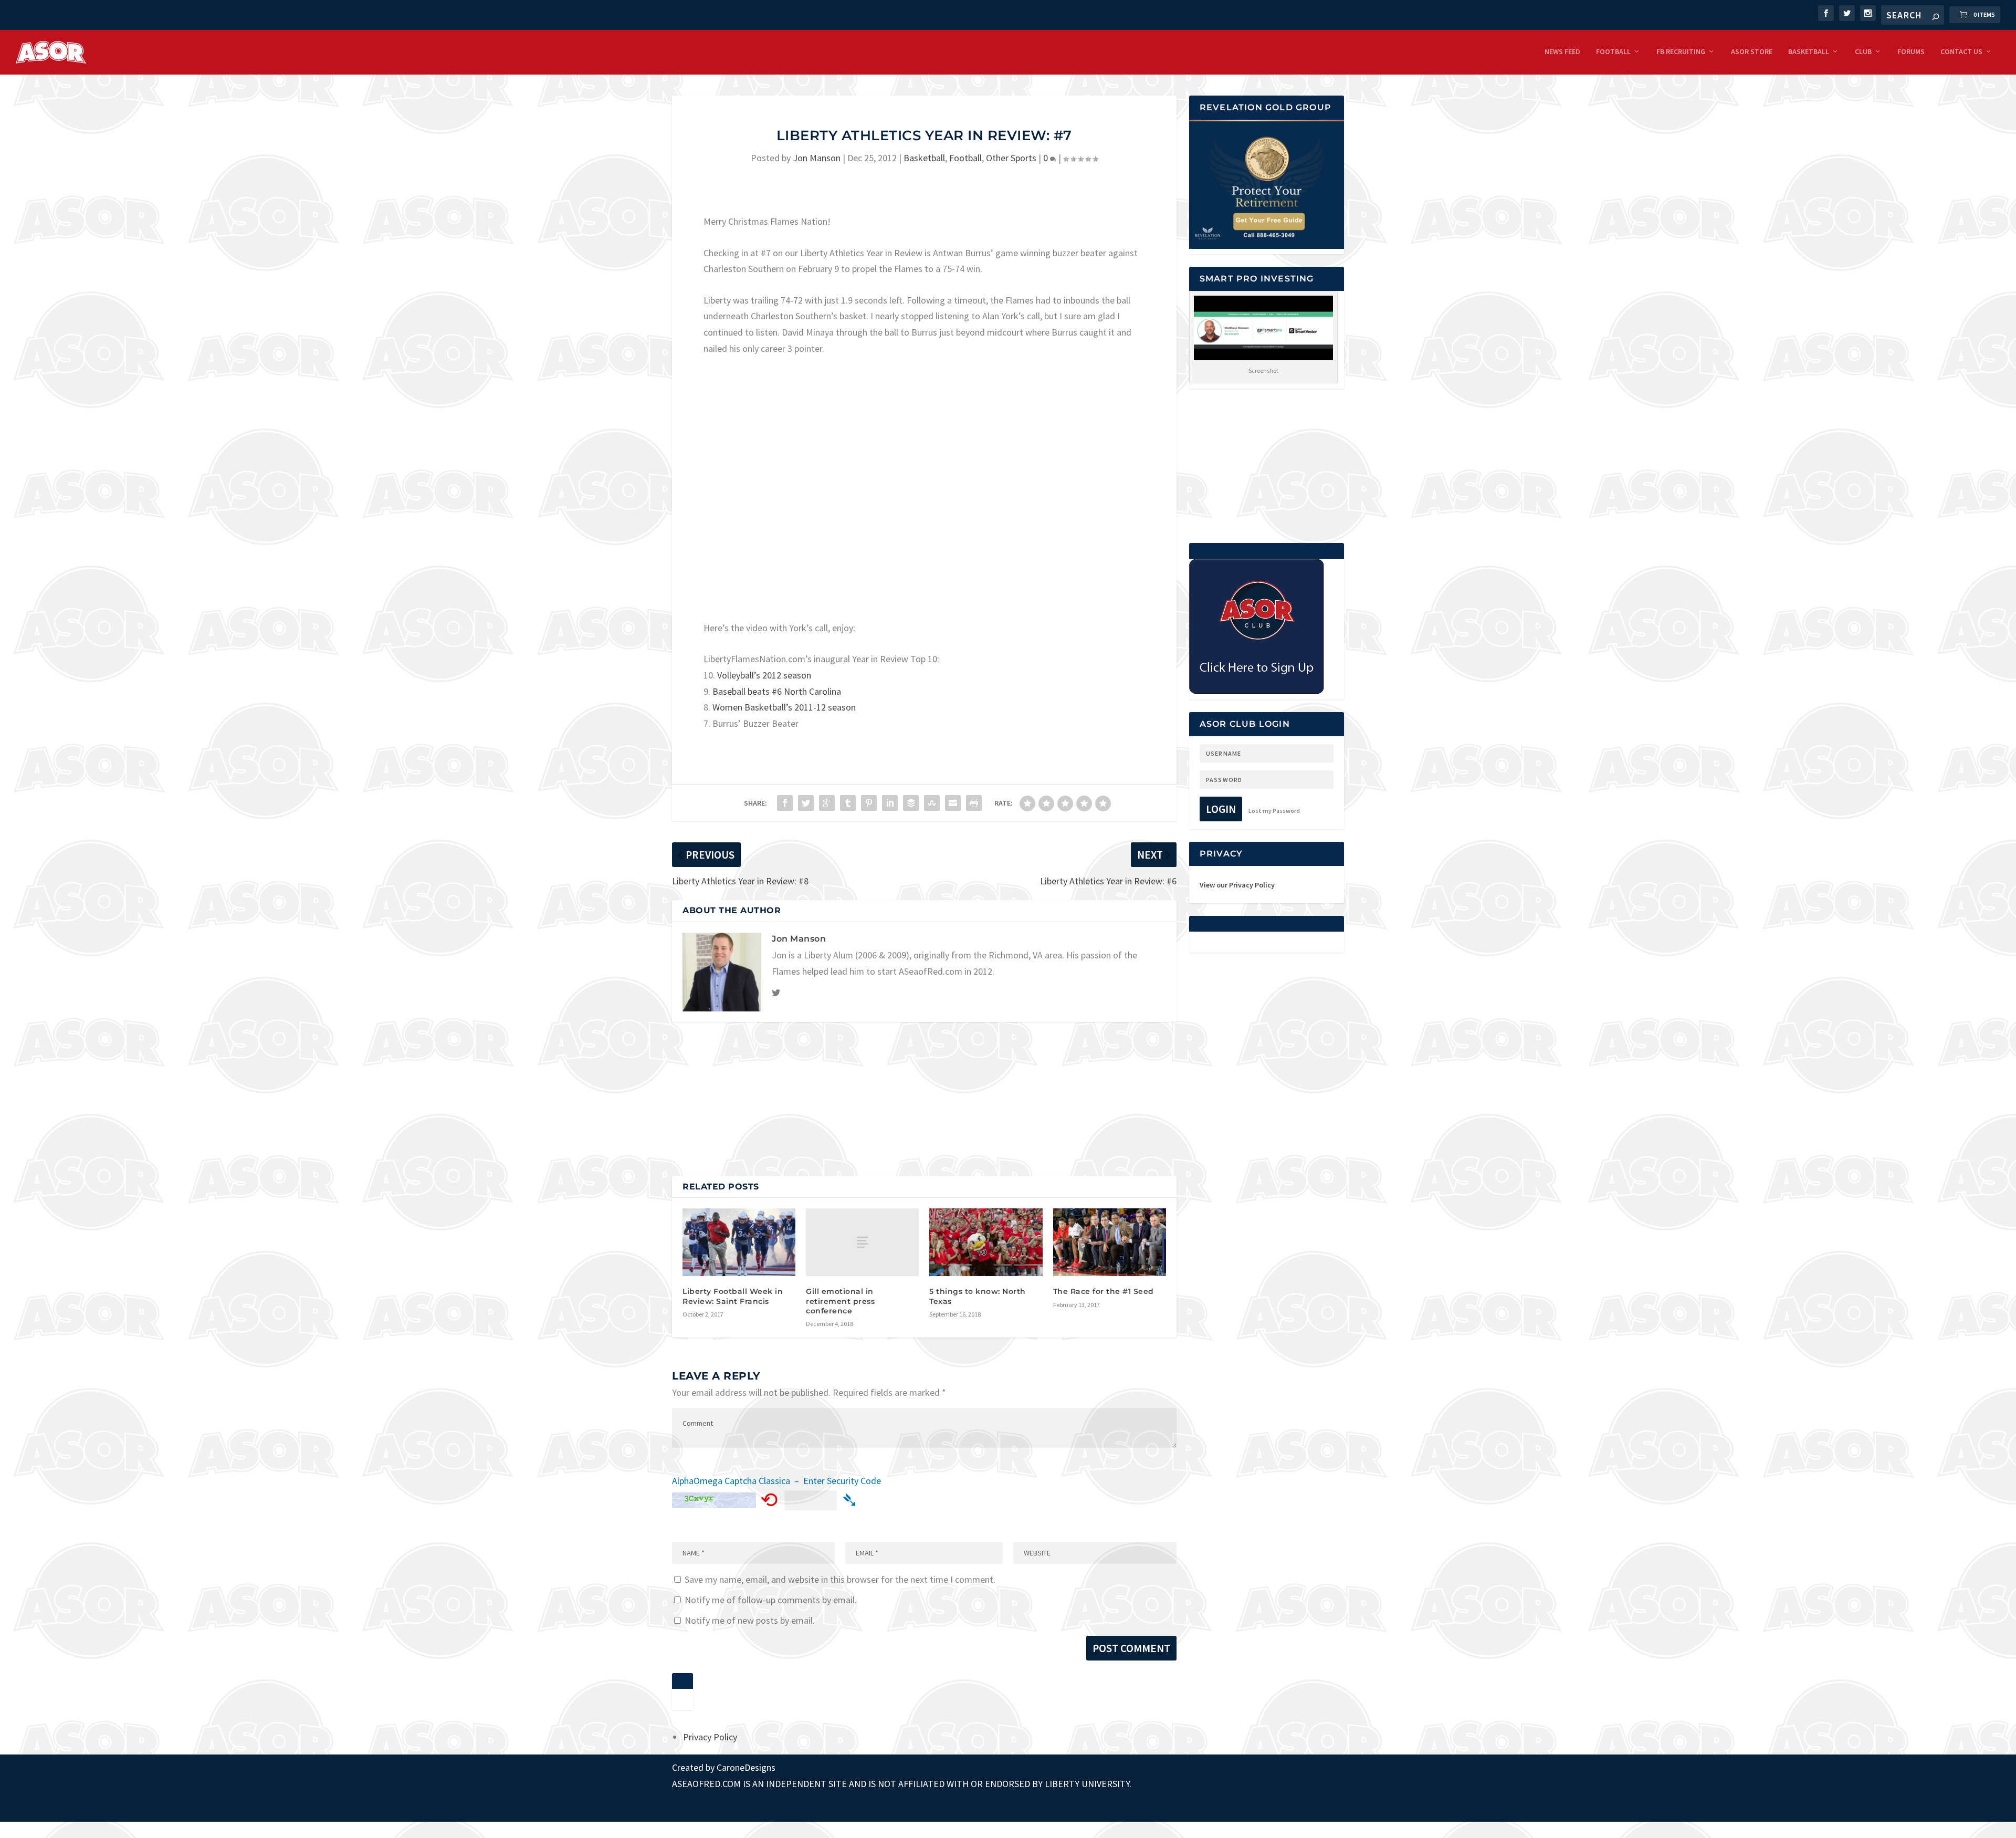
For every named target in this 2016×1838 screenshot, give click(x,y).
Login (1221, 809)
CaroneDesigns (746, 1767)
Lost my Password (1274, 811)
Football (1613, 52)
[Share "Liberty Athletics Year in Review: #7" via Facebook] (785, 803)
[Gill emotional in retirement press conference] (862, 1242)
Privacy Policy (710, 1737)
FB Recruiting (1681, 52)
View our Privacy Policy (1237, 885)
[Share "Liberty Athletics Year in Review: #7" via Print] (974, 803)
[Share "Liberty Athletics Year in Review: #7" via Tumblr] (848, 803)
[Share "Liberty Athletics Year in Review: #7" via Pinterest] (869, 803)
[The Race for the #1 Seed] (1110, 1242)
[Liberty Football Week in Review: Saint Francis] (739, 1242)
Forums (1911, 52)
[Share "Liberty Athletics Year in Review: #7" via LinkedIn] (890, 803)
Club (1863, 52)
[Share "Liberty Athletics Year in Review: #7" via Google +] (827, 803)
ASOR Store (1752, 52)
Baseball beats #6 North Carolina (777, 691)
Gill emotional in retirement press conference (840, 1301)
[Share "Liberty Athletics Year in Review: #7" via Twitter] (806, 803)
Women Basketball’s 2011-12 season (784, 707)
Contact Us (1961, 52)
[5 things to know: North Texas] (986, 1242)
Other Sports (1011, 158)
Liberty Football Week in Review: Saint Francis (733, 1296)
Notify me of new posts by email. (750, 1620)
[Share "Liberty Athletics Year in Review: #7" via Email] (953, 803)
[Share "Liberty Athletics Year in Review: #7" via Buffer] (911, 803)
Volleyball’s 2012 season (764, 675)
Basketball (1809, 52)
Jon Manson (817, 158)
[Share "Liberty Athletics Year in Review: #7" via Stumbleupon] (932, 803)
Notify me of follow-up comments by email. (771, 1600)
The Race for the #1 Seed (1104, 1291)
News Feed (1562, 52)
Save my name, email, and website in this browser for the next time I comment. (840, 1579)
